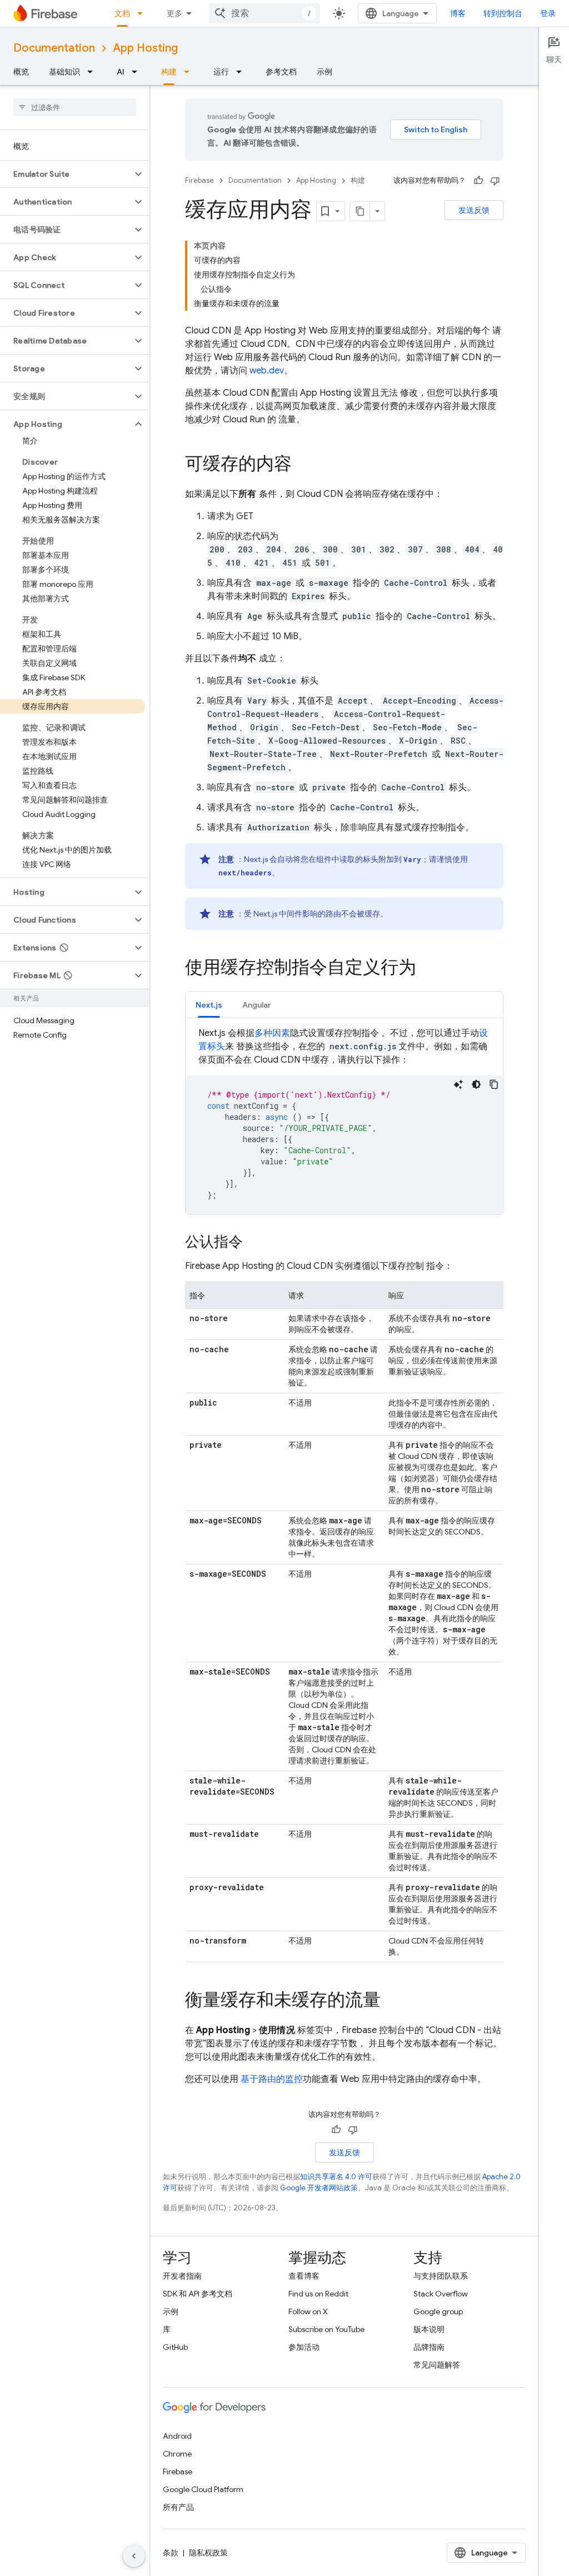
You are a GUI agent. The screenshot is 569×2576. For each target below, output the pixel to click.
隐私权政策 (208, 2553)
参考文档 (281, 72)
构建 (169, 72)
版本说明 (429, 2329)
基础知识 (64, 72)
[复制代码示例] (494, 1084)
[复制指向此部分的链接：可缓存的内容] (303, 465)
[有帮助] (478, 181)
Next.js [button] (209, 1005)
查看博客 (304, 2276)
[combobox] (264, 13)
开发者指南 (182, 2276)
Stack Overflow (441, 2294)
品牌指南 (429, 2347)
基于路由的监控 (272, 2079)
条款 (171, 2553)
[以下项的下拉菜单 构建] (190, 72)
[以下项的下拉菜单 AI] (138, 72)
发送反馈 (474, 210)
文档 (122, 13)
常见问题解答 (437, 2365)
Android (177, 2436)
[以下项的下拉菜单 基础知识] (93, 72)
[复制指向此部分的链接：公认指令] (254, 1243)
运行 (221, 72)
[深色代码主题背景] (476, 1084)
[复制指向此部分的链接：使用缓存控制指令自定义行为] (427, 969)
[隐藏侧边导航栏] (134, 2556)
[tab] (209, 1005)
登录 (548, 13)
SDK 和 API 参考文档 (198, 2294)
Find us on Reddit (318, 2294)
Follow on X (308, 2311)
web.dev (267, 371)
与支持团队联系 (441, 2276)
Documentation (54, 48)
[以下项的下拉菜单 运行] (242, 72)
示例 (325, 72)
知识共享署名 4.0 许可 (336, 2177)
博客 (458, 13)
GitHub (175, 2347)
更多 (174, 13)
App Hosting (145, 48)
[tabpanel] (344, 1120)
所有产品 (178, 2507)
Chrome (177, 2454)
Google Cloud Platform (203, 2489)
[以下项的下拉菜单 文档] (143, 13)
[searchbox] (75, 107)
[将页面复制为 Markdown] (360, 211)
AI (121, 72)
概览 (21, 72)
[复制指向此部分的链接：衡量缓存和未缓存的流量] (392, 2001)
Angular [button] (257, 1005)
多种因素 (272, 1033)
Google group (438, 2311)
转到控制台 (503, 13)
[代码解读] (458, 1084)
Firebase (199, 180)
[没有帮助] (495, 181)
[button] (66, 174)
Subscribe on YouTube (326, 2329)
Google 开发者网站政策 (319, 2188)
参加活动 (304, 2347)
